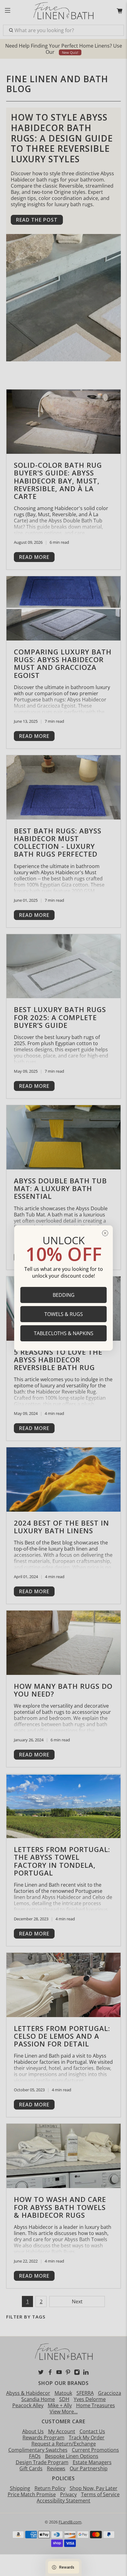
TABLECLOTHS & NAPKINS (64, 1333)
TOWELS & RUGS (64, 1314)
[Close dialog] (105, 1233)
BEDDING (64, 1295)
